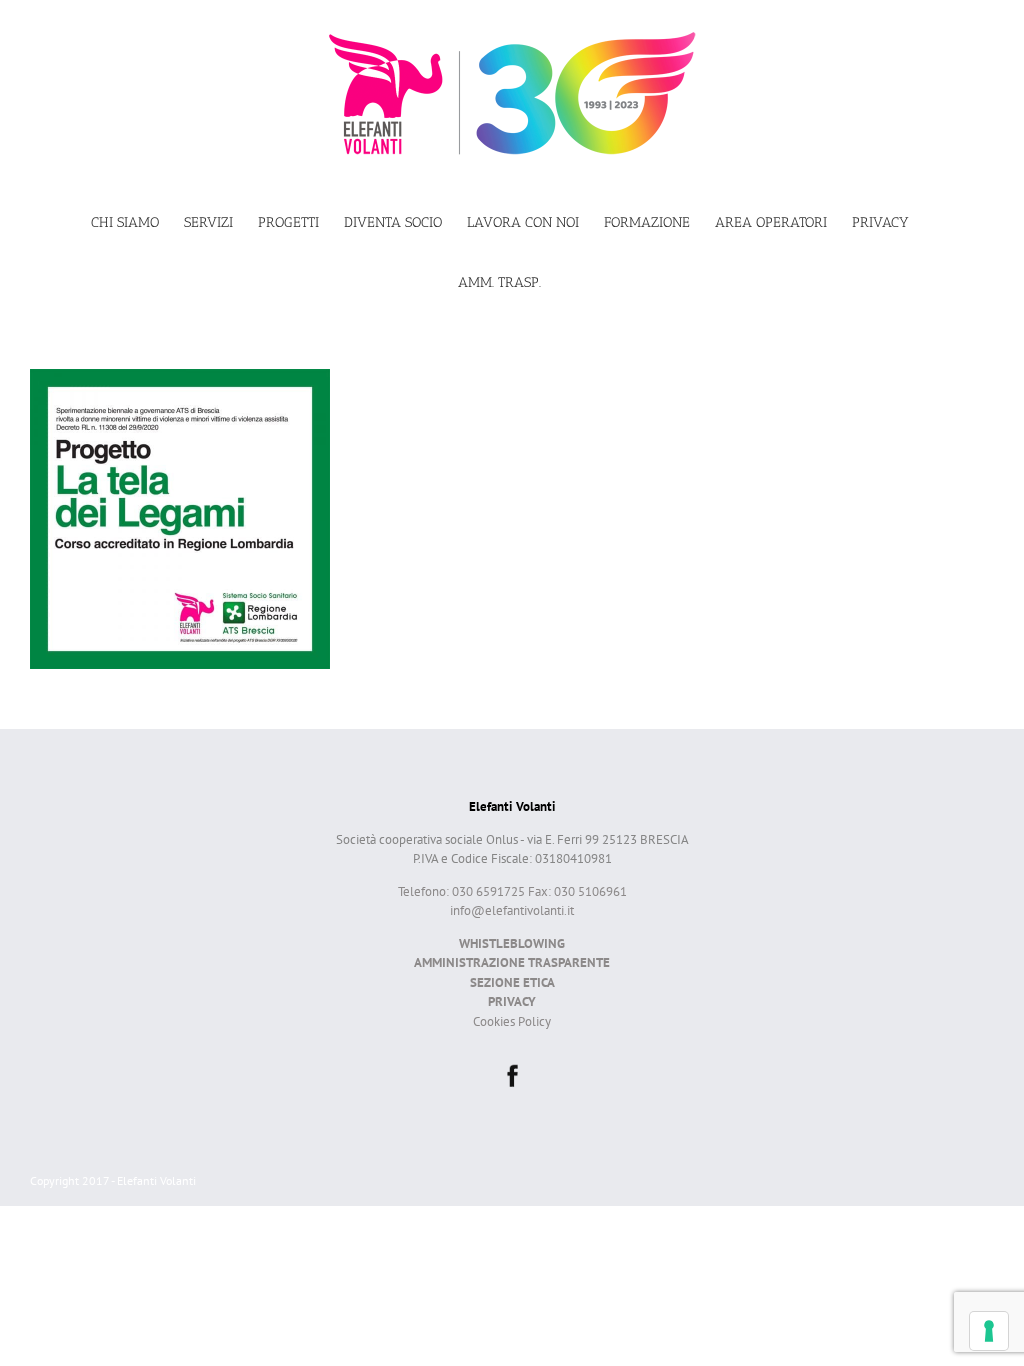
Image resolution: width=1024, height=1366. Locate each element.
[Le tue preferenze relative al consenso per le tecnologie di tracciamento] (989, 1331)
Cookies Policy (512, 1021)
